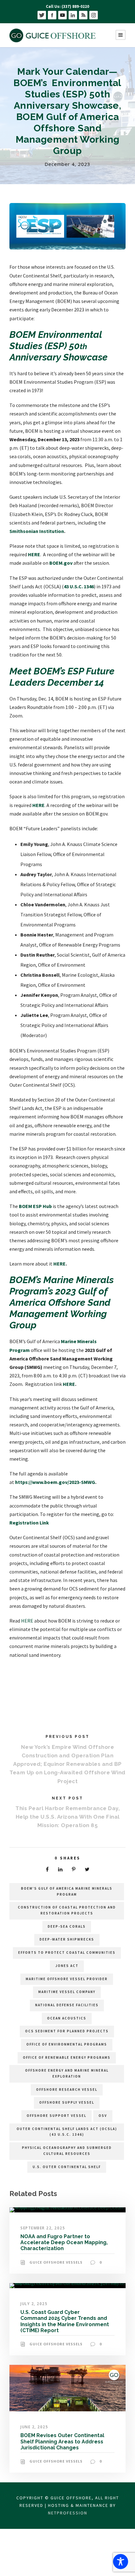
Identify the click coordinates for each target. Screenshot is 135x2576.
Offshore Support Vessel (57, 2116)
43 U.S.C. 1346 (79, 586)
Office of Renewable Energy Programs (67, 2057)
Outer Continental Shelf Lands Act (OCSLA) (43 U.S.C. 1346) (67, 2132)
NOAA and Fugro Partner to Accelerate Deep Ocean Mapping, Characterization (64, 2242)
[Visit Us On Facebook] (52, 15)
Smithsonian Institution (37, 531)
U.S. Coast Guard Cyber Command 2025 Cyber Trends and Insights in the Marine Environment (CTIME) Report (65, 2321)
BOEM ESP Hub (35, 1206)
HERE (34, 554)
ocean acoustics (67, 2018)
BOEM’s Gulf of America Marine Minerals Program (67, 1891)
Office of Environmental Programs (67, 2044)
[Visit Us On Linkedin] (73, 15)
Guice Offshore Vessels (56, 2262)
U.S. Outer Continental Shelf (67, 2167)
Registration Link (29, 1523)
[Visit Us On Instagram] (93, 15)
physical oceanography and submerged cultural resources (67, 2151)
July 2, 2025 (34, 2304)
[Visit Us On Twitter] (42, 15)
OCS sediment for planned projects (67, 2031)
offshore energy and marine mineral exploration (67, 2073)
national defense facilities (67, 2005)
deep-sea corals (67, 1926)
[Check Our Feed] (83, 15)
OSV (103, 2116)
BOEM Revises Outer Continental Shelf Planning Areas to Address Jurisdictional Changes (62, 2441)
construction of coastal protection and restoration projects (67, 1910)
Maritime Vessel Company (67, 1992)
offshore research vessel (67, 2090)
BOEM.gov (61, 563)
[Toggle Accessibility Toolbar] (121, 2562)
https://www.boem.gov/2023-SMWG (55, 1482)
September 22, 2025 (43, 2228)
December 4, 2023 (67, 164)
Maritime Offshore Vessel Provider (67, 1979)
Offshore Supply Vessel (67, 2102)
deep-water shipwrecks (67, 1939)
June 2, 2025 (34, 2427)
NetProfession (68, 2513)
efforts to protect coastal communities (67, 1953)
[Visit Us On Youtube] (62, 15)
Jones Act (67, 1966)
